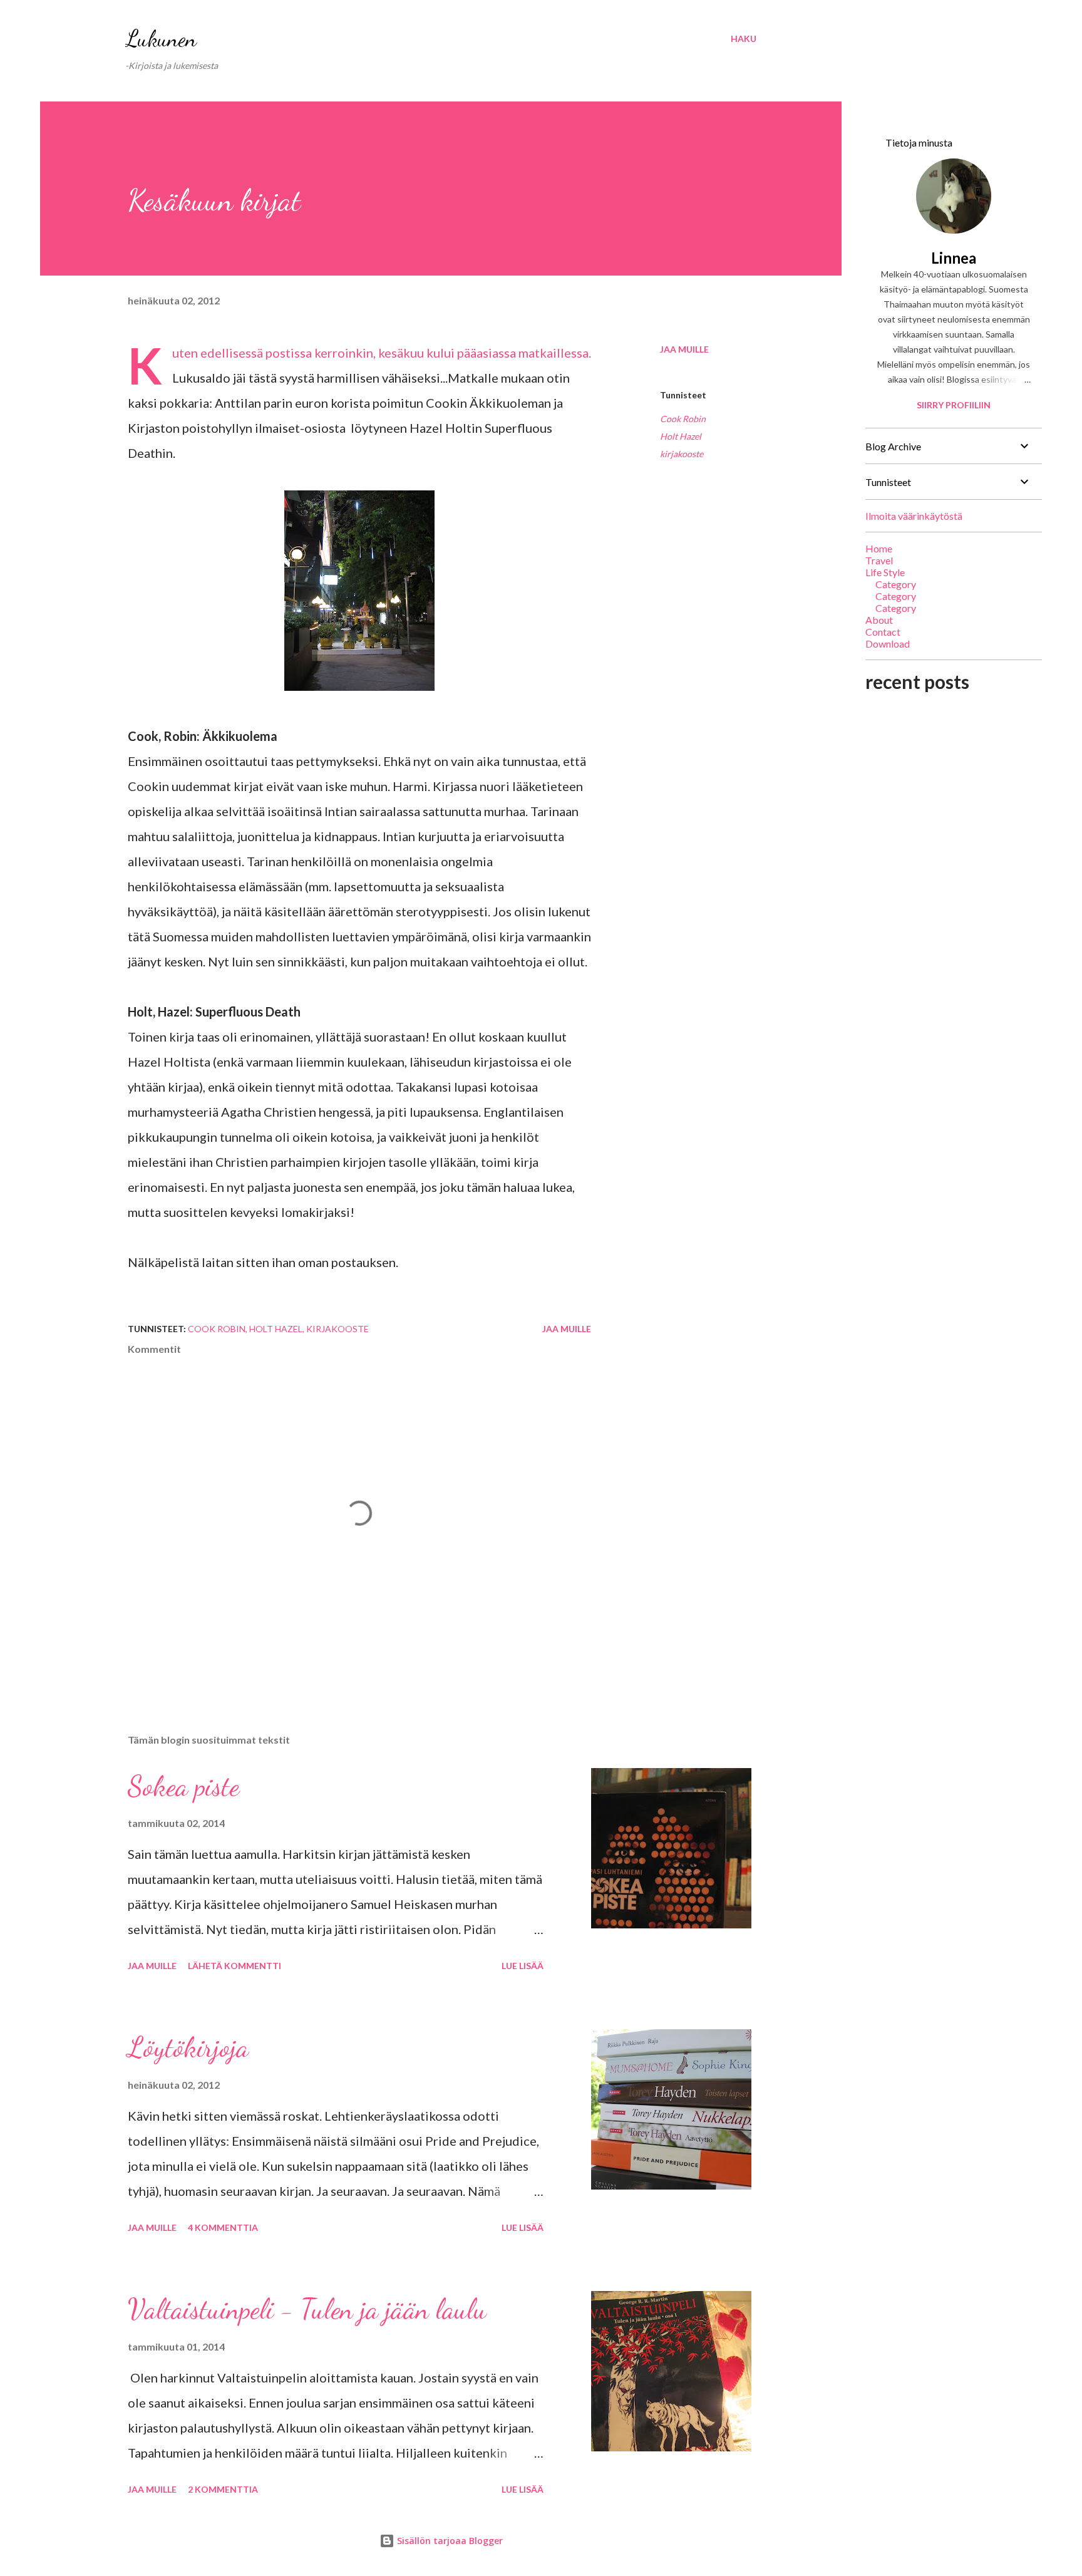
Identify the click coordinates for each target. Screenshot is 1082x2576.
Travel (879, 560)
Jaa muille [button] (684, 349)
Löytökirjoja (188, 2047)
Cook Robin (683, 419)
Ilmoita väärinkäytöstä (914, 516)
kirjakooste (682, 454)
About (879, 620)
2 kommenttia (223, 2489)
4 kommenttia (223, 2227)
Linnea (954, 258)
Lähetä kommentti (234, 1966)
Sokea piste (183, 1786)
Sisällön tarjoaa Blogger (449, 2541)
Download (888, 644)
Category (896, 584)
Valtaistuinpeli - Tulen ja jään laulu (307, 2309)
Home (879, 548)
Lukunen (161, 39)
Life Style (885, 572)
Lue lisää (523, 1966)
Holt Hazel (681, 436)
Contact (883, 632)
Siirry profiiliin (954, 405)
